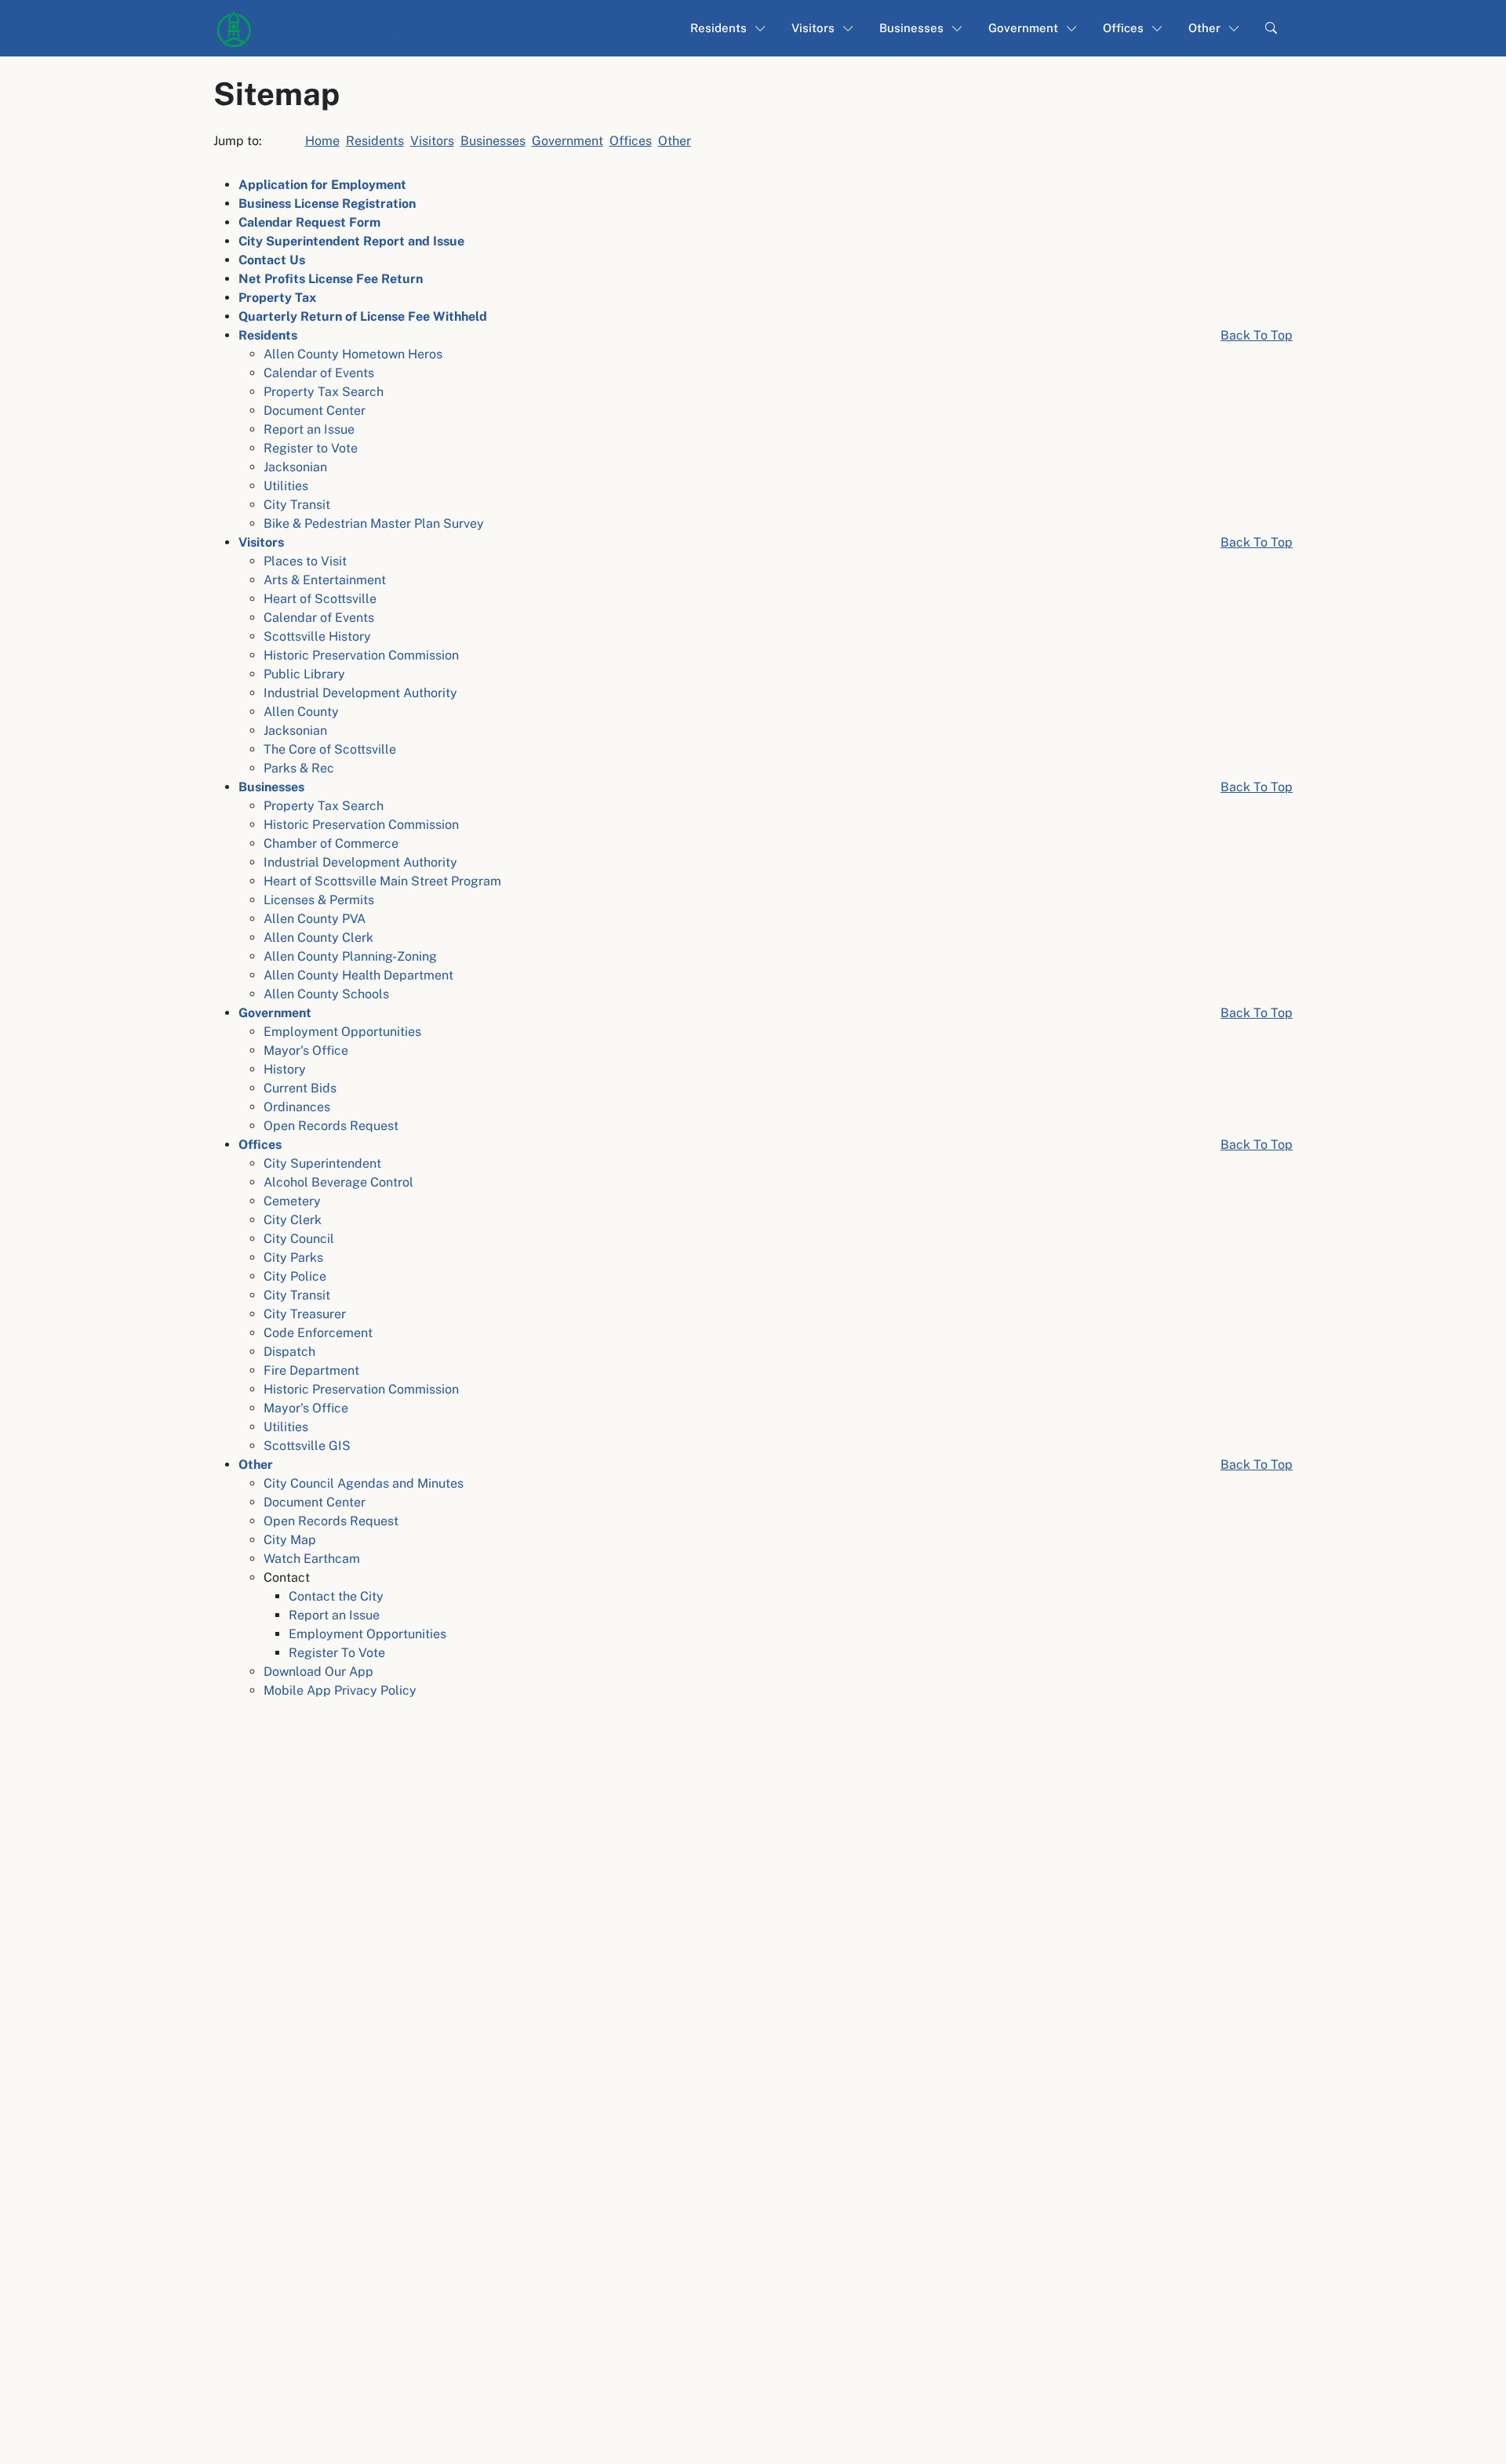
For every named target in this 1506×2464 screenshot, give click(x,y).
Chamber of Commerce (331, 843)
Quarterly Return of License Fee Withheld (363, 316)
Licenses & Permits (319, 900)
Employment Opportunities (342, 1032)
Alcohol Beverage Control (338, 1182)
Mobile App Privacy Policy (340, 1690)
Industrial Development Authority (360, 693)
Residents (375, 141)
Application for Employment (322, 185)
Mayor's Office (306, 1050)
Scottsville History (317, 636)
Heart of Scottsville (320, 599)
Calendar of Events (319, 373)
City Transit (297, 505)
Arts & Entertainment (325, 580)
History (285, 1069)
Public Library (304, 674)
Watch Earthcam (312, 1559)
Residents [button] (718, 28)
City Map (290, 1540)
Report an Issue (309, 429)
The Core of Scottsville (330, 749)
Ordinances (297, 1107)
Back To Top (1257, 335)
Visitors (432, 141)
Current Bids (300, 1088)
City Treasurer (305, 1314)
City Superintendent (322, 1163)
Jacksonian (295, 467)
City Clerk (293, 1220)
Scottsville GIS (307, 1446)
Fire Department (311, 1370)
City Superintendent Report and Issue (351, 241)
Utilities (286, 486)
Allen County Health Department (358, 975)
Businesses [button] (911, 28)
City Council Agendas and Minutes (364, 1483)
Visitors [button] (813, 28)
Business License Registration (327, 204)
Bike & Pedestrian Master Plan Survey (374, 523)
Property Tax (277, 298)
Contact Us (272, 260)
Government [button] (1023, 28)
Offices (631, 141)
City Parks (293, 1257)
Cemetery (292, 1201)
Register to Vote (311, 448)
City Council (299, 1239)
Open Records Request (331, 1126)
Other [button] (1204, 28)
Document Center (315, 411)
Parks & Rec (299, 768)
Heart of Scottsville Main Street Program (382, 881)
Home (322, 141)
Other (675, 141)
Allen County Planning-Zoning (350, 956)
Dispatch (289, 1352)
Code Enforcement (318, 1333)
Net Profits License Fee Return (331, 279)
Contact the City (336, 1596)
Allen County (301, 712)
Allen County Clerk (318, 938)
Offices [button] (1123, 28)
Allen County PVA (315, 919)
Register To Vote (337, 1653)
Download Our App (318, 1672)
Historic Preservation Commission (361, 655)
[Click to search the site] (1271, 29)
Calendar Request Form (309, 222)
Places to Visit (305, 561)
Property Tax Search (324, 392)
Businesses (493, 141)
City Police (295, 1276)
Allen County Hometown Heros (353, 354)
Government (567, 141)
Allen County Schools (326, 994)
